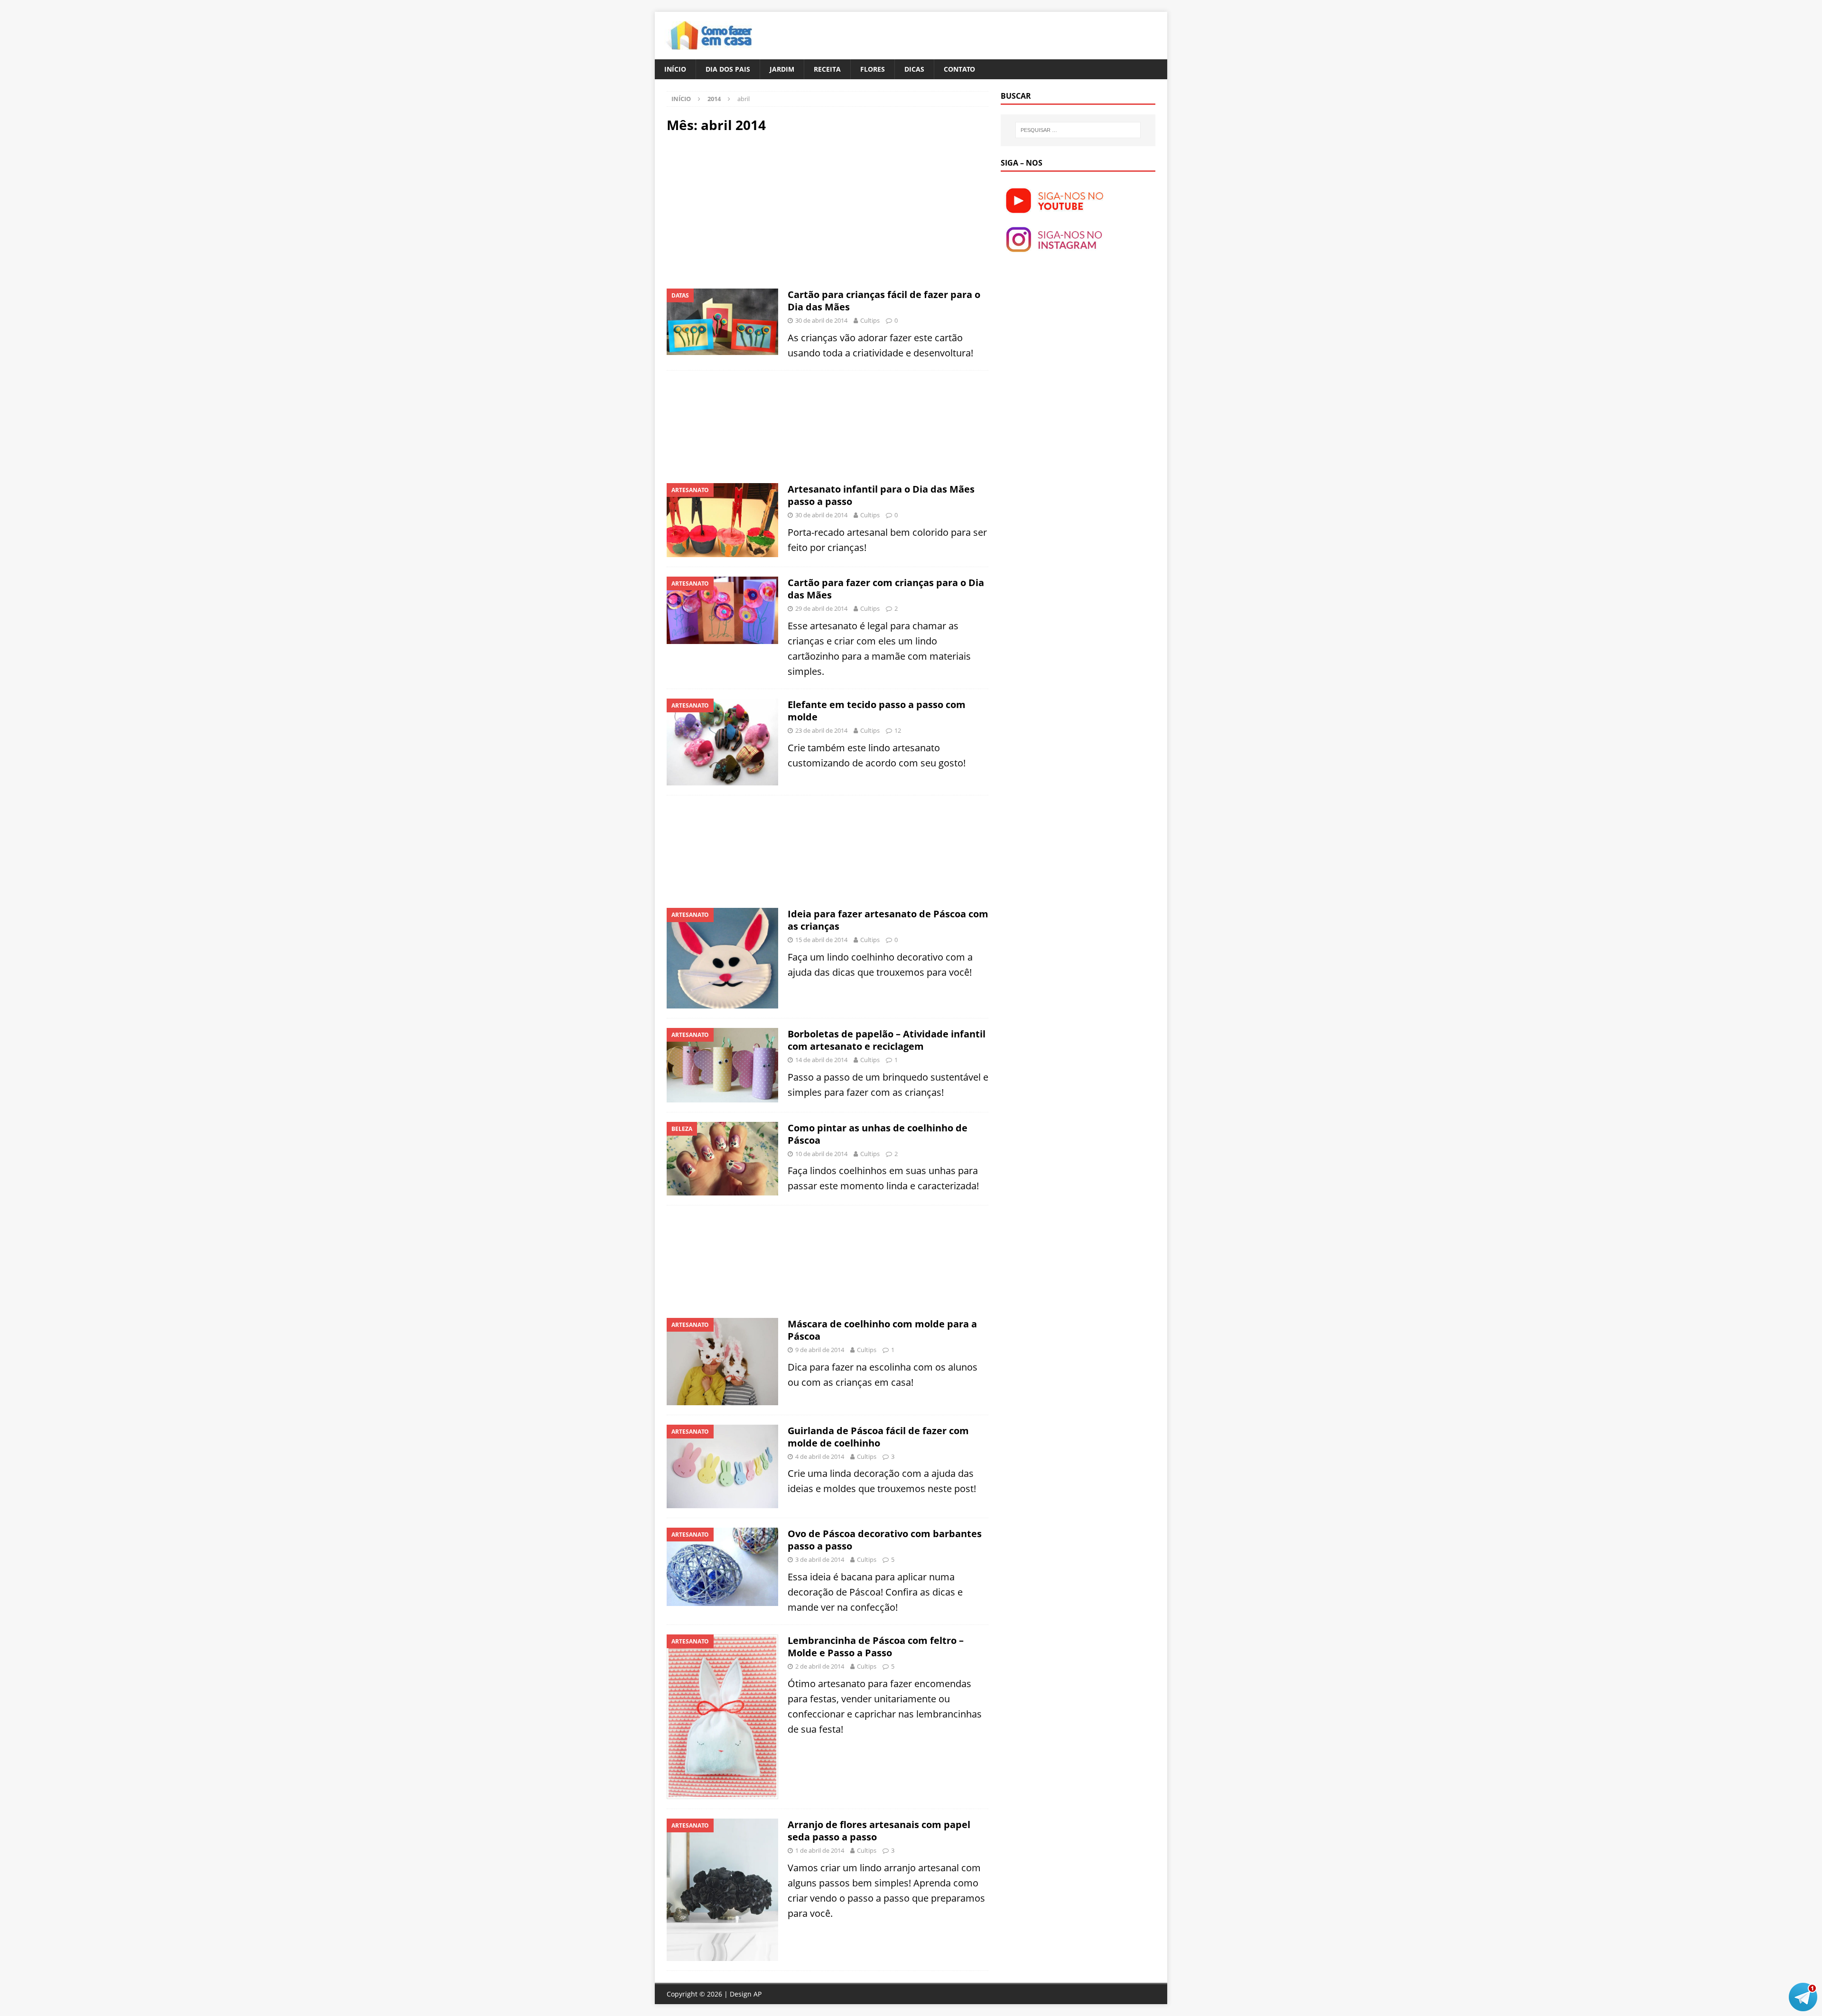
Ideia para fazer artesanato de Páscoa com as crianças (888, 920)
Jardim (782, 69)
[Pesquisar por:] (1078, 130)
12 (898, 730)
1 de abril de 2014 (820, 1850)
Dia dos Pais (728, 69)
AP (758, 1994)
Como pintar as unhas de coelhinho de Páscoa (878, 1134)
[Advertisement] (746, 210)
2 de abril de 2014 (820, 1666)
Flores (873, 69)
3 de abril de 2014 (820, 1559)
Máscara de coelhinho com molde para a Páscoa (882, 1330)
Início (675, 69)
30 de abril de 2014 (821, 320)
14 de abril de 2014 (821, 1060)
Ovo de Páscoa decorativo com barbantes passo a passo (885, 1540)
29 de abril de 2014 (821, 608)
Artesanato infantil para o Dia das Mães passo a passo (881, 495)
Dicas (914, 69)
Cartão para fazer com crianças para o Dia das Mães (886, 589)
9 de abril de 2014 (820, 1350)
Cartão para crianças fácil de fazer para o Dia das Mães (884, 301)
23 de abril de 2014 (821, 730)
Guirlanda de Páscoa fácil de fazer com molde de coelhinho (878, 1437)
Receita (827, 69)
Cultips (870, 320)
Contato (959, 69)
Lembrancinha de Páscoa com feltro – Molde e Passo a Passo (876, 1647)
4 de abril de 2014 (820, 1456)
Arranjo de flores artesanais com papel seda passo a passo (879, 1831)
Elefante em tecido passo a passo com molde (877, 711)
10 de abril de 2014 (821, 1154)
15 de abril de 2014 (821, 940)
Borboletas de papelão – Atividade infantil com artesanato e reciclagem (887, 1040)
